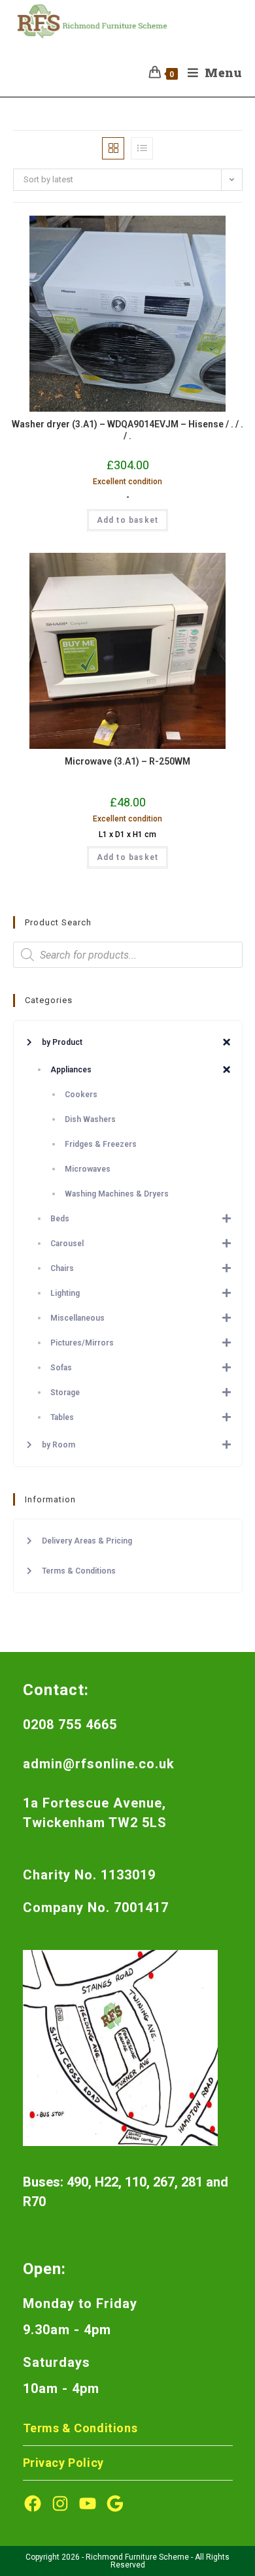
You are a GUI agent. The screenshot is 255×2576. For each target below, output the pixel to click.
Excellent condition (127, 482)
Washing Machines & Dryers (117, 1194)
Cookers (81, 1095)
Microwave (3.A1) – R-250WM (127, 761)
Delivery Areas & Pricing (87, 1541)
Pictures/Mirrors (82, 1343)
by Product (62, 1042)
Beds (60, 1219)
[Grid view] (113, 148)
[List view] (142, 148)
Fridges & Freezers (101, 1144)
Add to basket (128, 520)
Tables (62, 1417)
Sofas (61, 1368)
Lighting (65, 1293)
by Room (59, 1445)
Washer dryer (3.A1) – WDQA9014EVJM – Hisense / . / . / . (127, 430)
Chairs (62, 1268)
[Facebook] (33, 2503)
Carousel (67, 1244)
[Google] (115, 2503)
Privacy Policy (63, 2463)
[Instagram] (60, 2503)
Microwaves (88, 1169)
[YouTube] (88, 2503)
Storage (65, 1393)
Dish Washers (90, 1119)
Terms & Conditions (79, 1571)
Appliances (71, 1070)
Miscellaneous (77, 1318)
